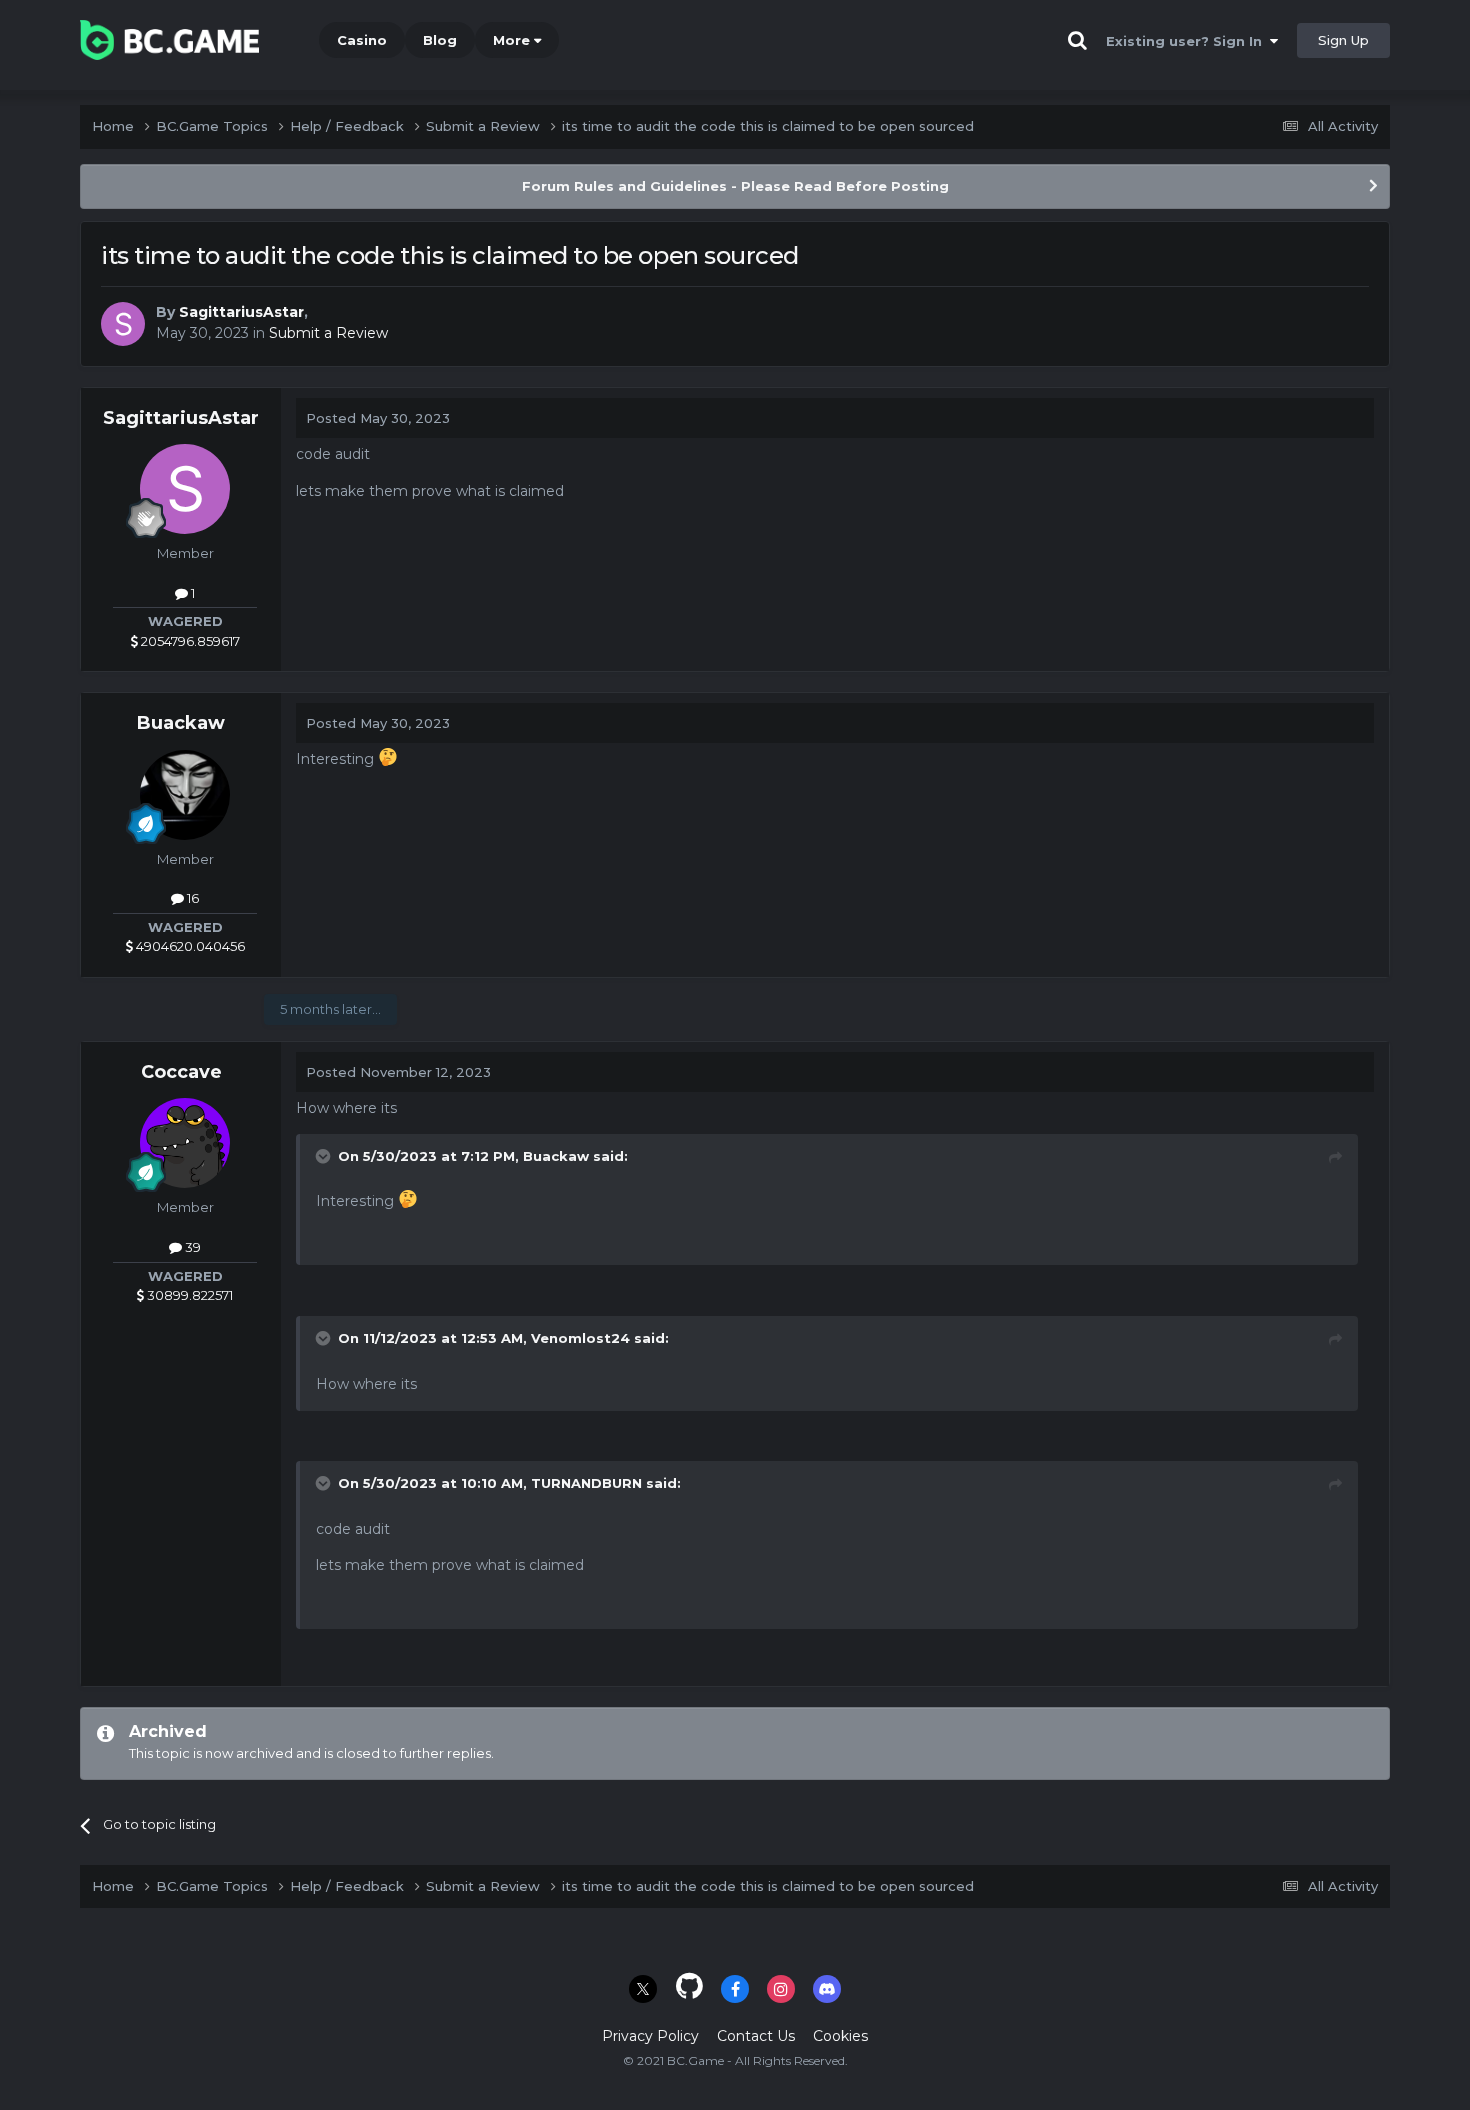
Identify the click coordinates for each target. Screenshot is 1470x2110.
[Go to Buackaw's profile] (185, 795)
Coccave (181, 1072)
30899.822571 (188, 1295)
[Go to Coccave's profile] (185, 1143)
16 (191, 898)
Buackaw (181, 723)
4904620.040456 (189, 946)
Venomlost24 (580, 1338)
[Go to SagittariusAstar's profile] (123, 324)
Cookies (840, 2036)
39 (191, 1247)
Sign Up (1343, 40)
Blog (440, 40)
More (511, 40)
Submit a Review (328, 333)
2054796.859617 (189, 641)
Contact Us (756, 2036)
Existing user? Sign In (1188, 41)
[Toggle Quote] (325, 1156)
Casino (362, 40)
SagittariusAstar (241, 312)
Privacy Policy (650, 2036)
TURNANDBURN (586, 1483)
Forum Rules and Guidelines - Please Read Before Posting (735, 186)
